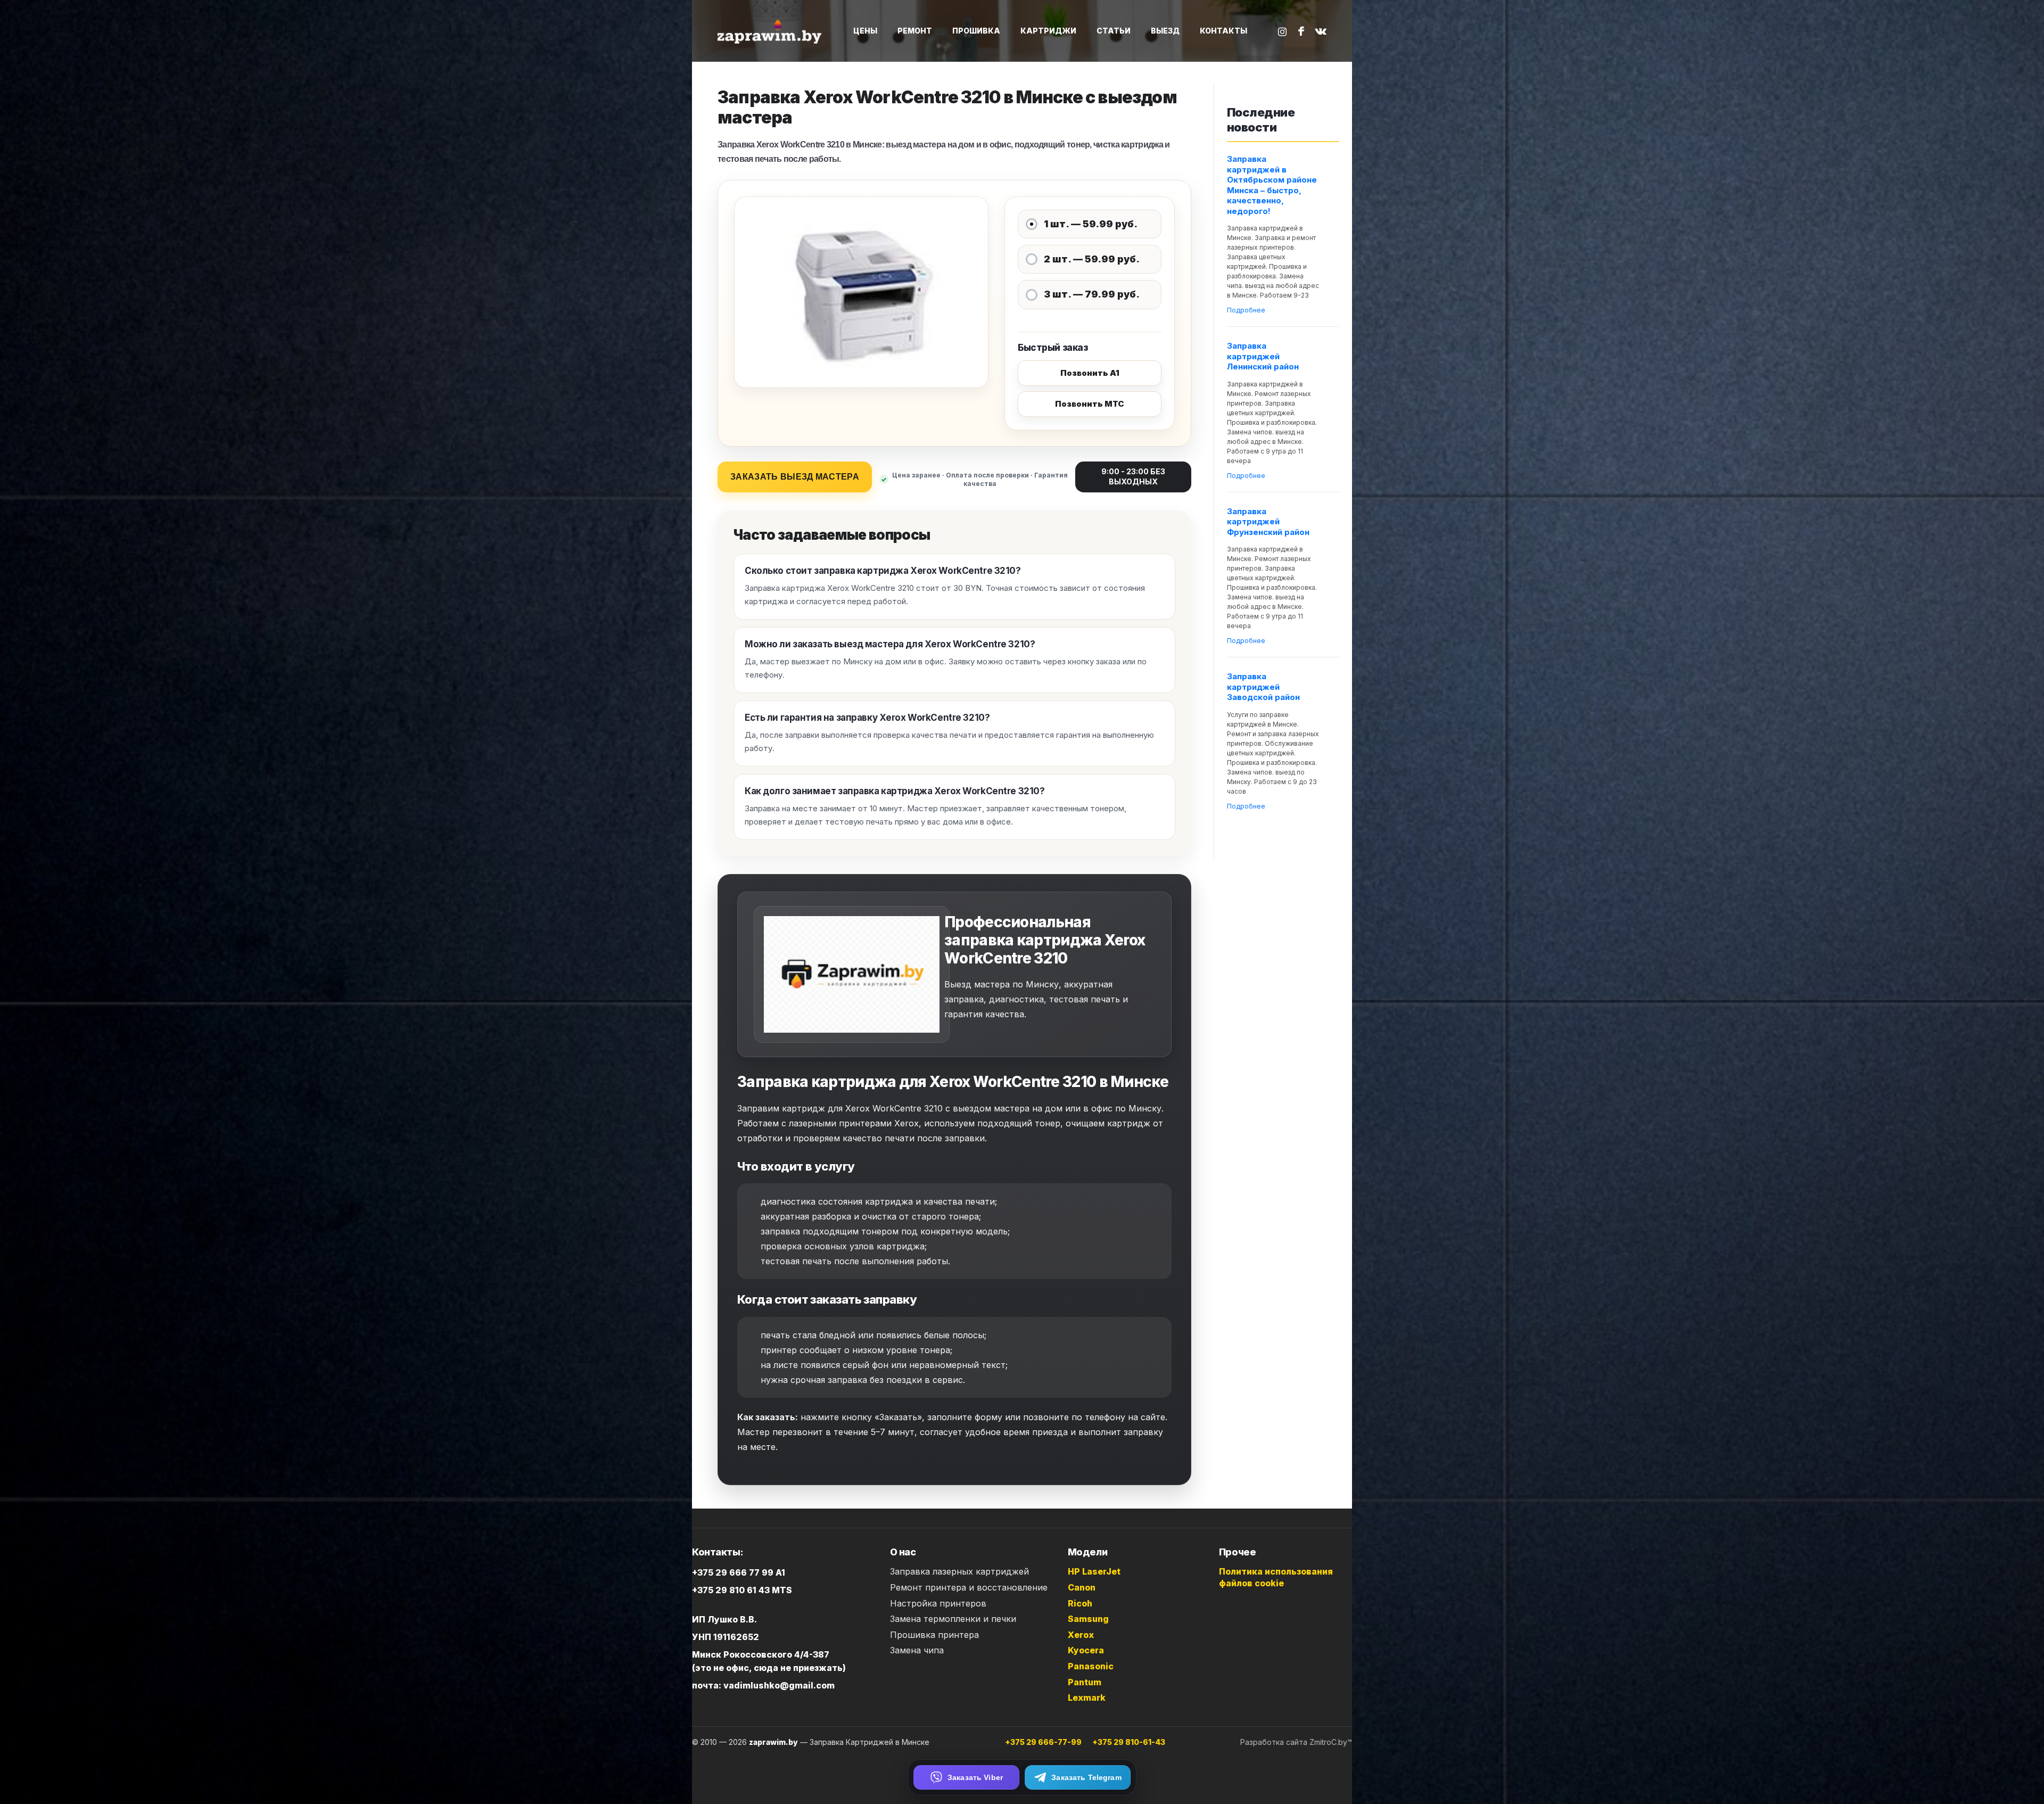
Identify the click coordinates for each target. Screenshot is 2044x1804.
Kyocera (1086, 1650)
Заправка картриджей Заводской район (1263, 687)
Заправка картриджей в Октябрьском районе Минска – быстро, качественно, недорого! (1272, 185)
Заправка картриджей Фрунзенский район (1268, 522)
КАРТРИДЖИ (1048, 31)
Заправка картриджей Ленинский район (1263, 356)
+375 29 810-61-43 (1129, 1742)
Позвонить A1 (1090, 373)
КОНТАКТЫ (1223, 31)
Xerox (1081, 1635)
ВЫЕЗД (1165, 31)
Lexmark (1087, 1698)
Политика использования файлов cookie (1276, 1577)
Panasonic (1091, 1666)
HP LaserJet (1094, 1571)
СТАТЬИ (1114, 31)
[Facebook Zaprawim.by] (1301, 31)
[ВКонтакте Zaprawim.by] (1321, 31)
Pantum (1085, 1682)
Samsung (1088, 1619)
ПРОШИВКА (976, 31)
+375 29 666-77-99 (1043, 1742)
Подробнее (1246, 310)
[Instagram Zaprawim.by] (1282, 31)
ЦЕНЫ (865, 31)
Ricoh (1080, 1603)
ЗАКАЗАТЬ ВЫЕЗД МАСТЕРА (795, 477)
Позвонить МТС (1090, 404)
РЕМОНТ (915, 31)
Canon (1082, 1587)
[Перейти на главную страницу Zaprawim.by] (771, 31)
